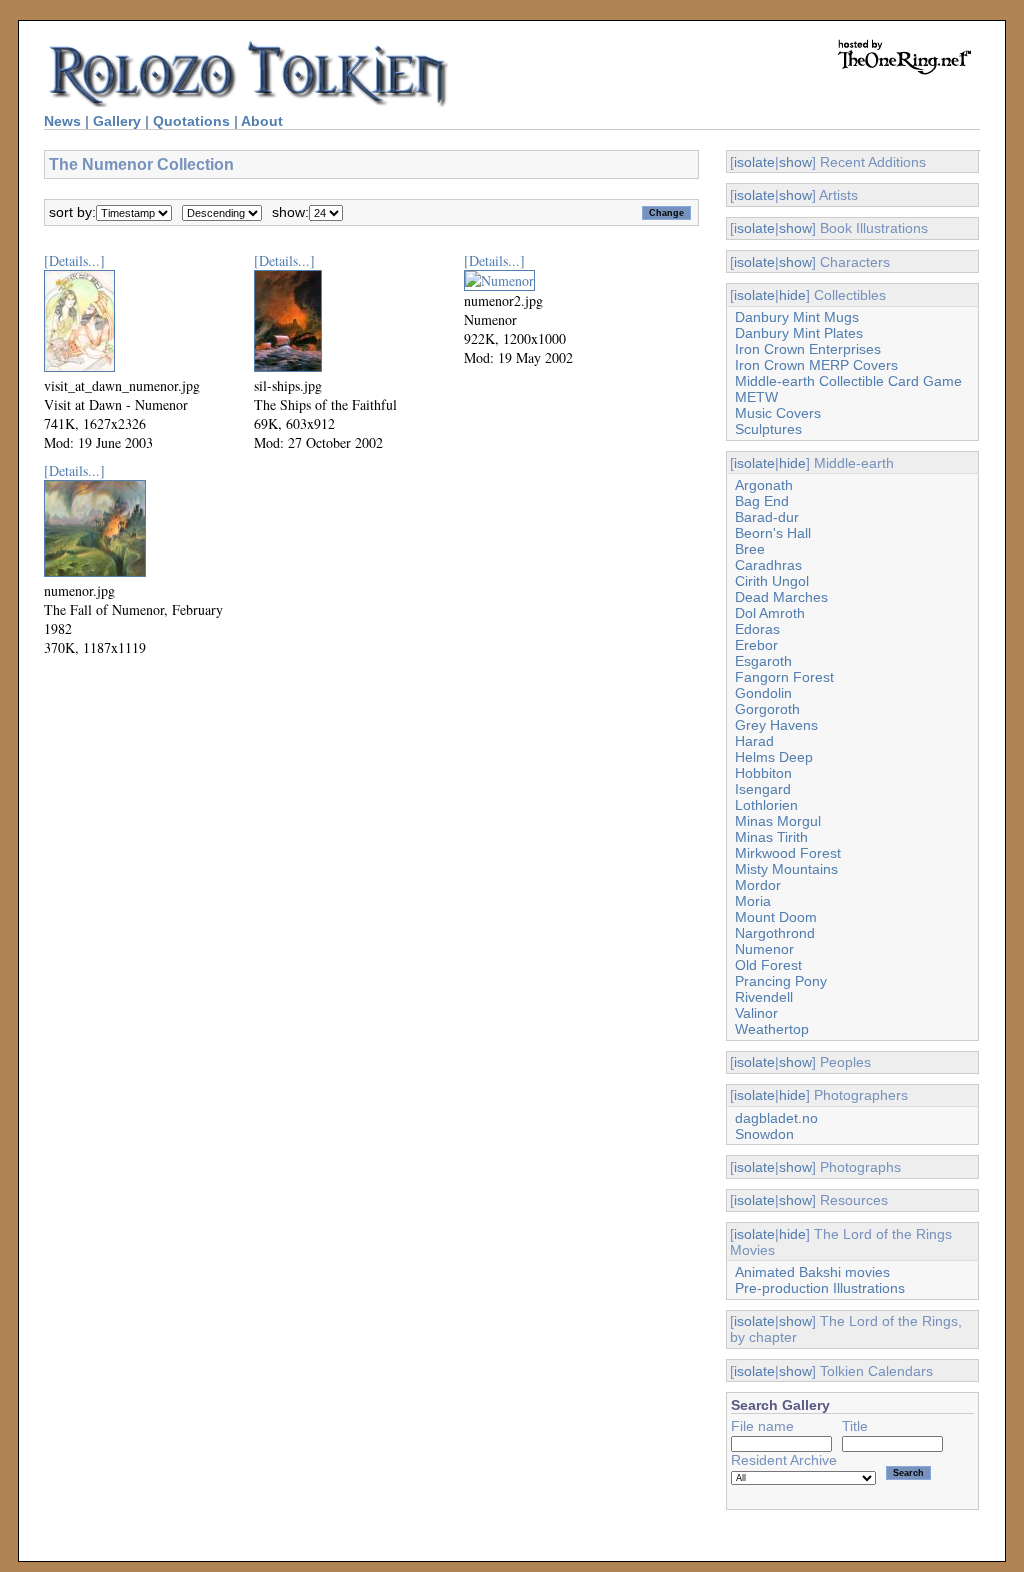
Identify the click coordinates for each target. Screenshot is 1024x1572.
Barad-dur (767, 517)
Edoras (757, 629)
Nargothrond (775, 933)
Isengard (763, 789)
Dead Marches (781, 597)
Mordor (758, 885)
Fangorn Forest (784, 677)
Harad (754, 741)
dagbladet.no (776, 1118)
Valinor (756, 1013)
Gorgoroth (767, 709)
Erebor (756, 645)
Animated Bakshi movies (812, 1272)
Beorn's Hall (773, 533)
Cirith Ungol (772, 581)
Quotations (191, 121)
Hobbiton (763, 773)
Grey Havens (776, 725)
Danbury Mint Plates (799, 333)
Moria (753, 901)
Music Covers (778, 413)
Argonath (764, 485)
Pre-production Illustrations (820, 1288)
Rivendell (764, 997)
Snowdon (764, 1134)
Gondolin (763, 693)
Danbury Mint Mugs (797, 317)
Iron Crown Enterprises (808, 349)
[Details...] (74, 260)
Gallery (117, 121)
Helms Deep (774, 757)
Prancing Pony (781, 981)
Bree (750, 549)
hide (792, 295)
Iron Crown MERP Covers (816, 365)
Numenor (764, 949)
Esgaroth (763, 661)
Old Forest (768, 965)
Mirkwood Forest (788, 853)
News (62, 121)
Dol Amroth (770, 613)
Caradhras (768, 565)
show (795, 162)
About (262, 121)
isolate (754, 162)
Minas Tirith (771, 837)
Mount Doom (776, 917)
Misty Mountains (786, 869)
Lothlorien (766, 805)
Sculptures (768, 429)
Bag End (762, 501)
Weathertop (772, 1029)
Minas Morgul (778, 821)
